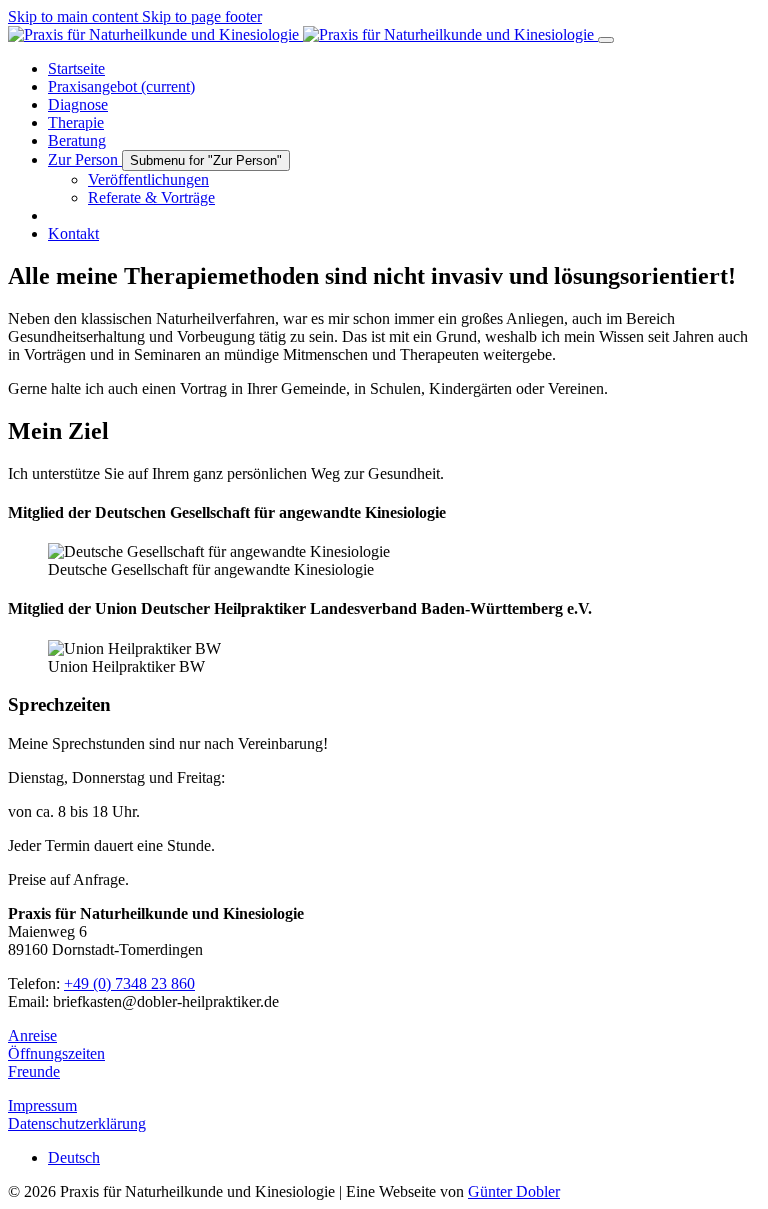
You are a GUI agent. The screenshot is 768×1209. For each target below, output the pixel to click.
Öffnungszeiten (56, 1053)
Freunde (34, 1071)
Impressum (42, 1105)
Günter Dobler (514, 1191)
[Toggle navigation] (606, 40)
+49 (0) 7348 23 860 (129, 983)
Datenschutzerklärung (77, 1123)
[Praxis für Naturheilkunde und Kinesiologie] (303, 34)
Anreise (32, 1035)
